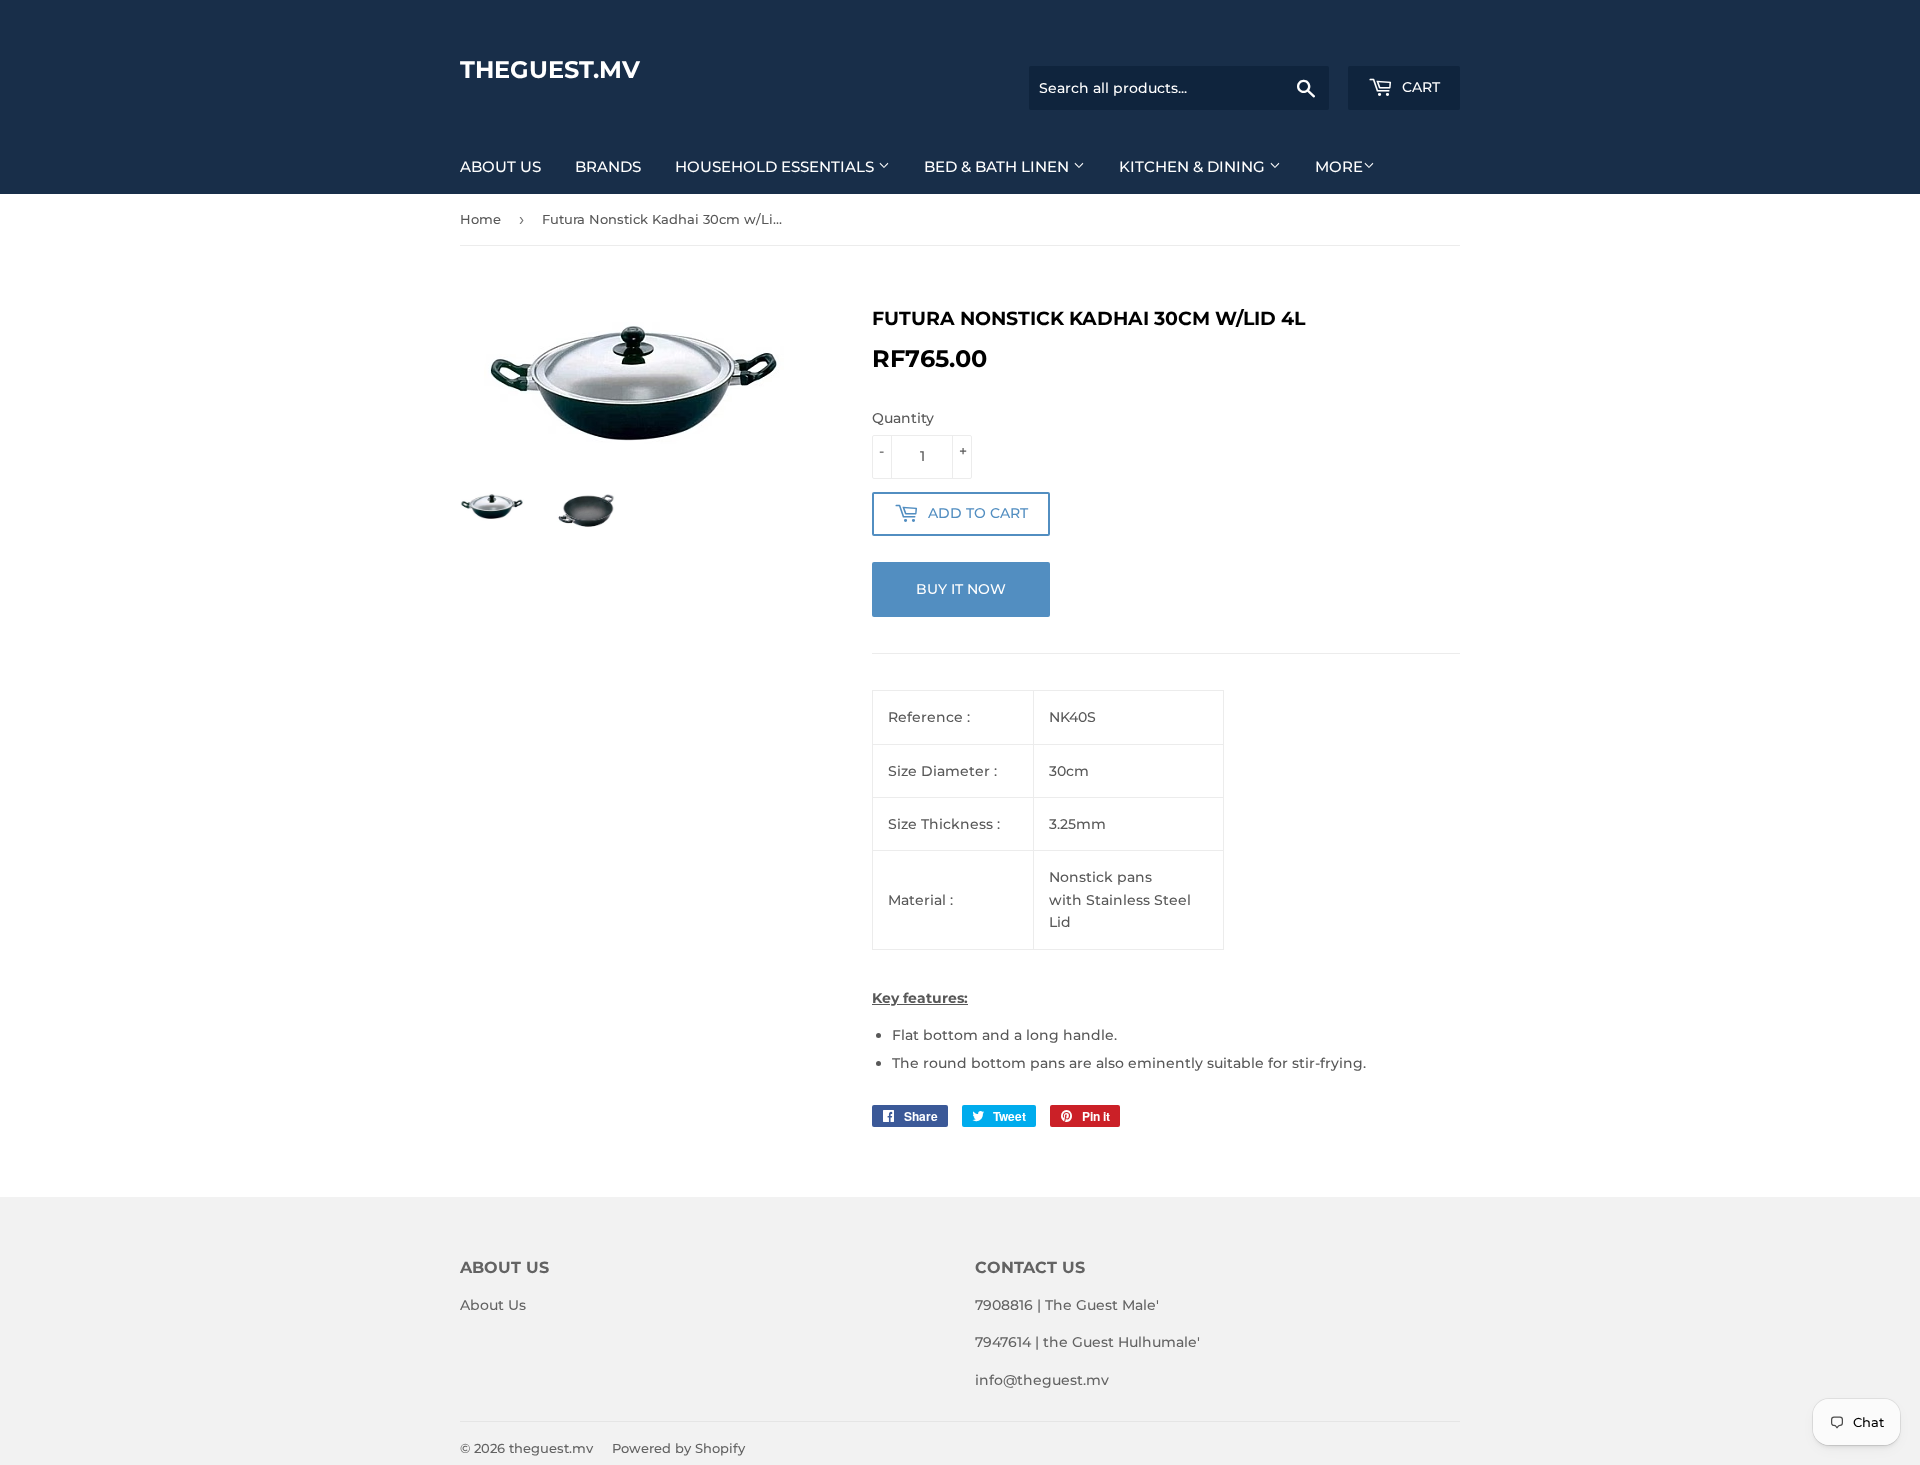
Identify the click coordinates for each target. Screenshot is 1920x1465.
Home (480, 219)
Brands (608, 166)
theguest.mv (550, 69)
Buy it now (961, 589)
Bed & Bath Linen (998, 166)
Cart (1419, 87)
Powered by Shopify (678, 1448)
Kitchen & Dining (1194, 166)
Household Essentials (776, 166)
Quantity (903, 418)
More (1339, 166)
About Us (500, 166)
